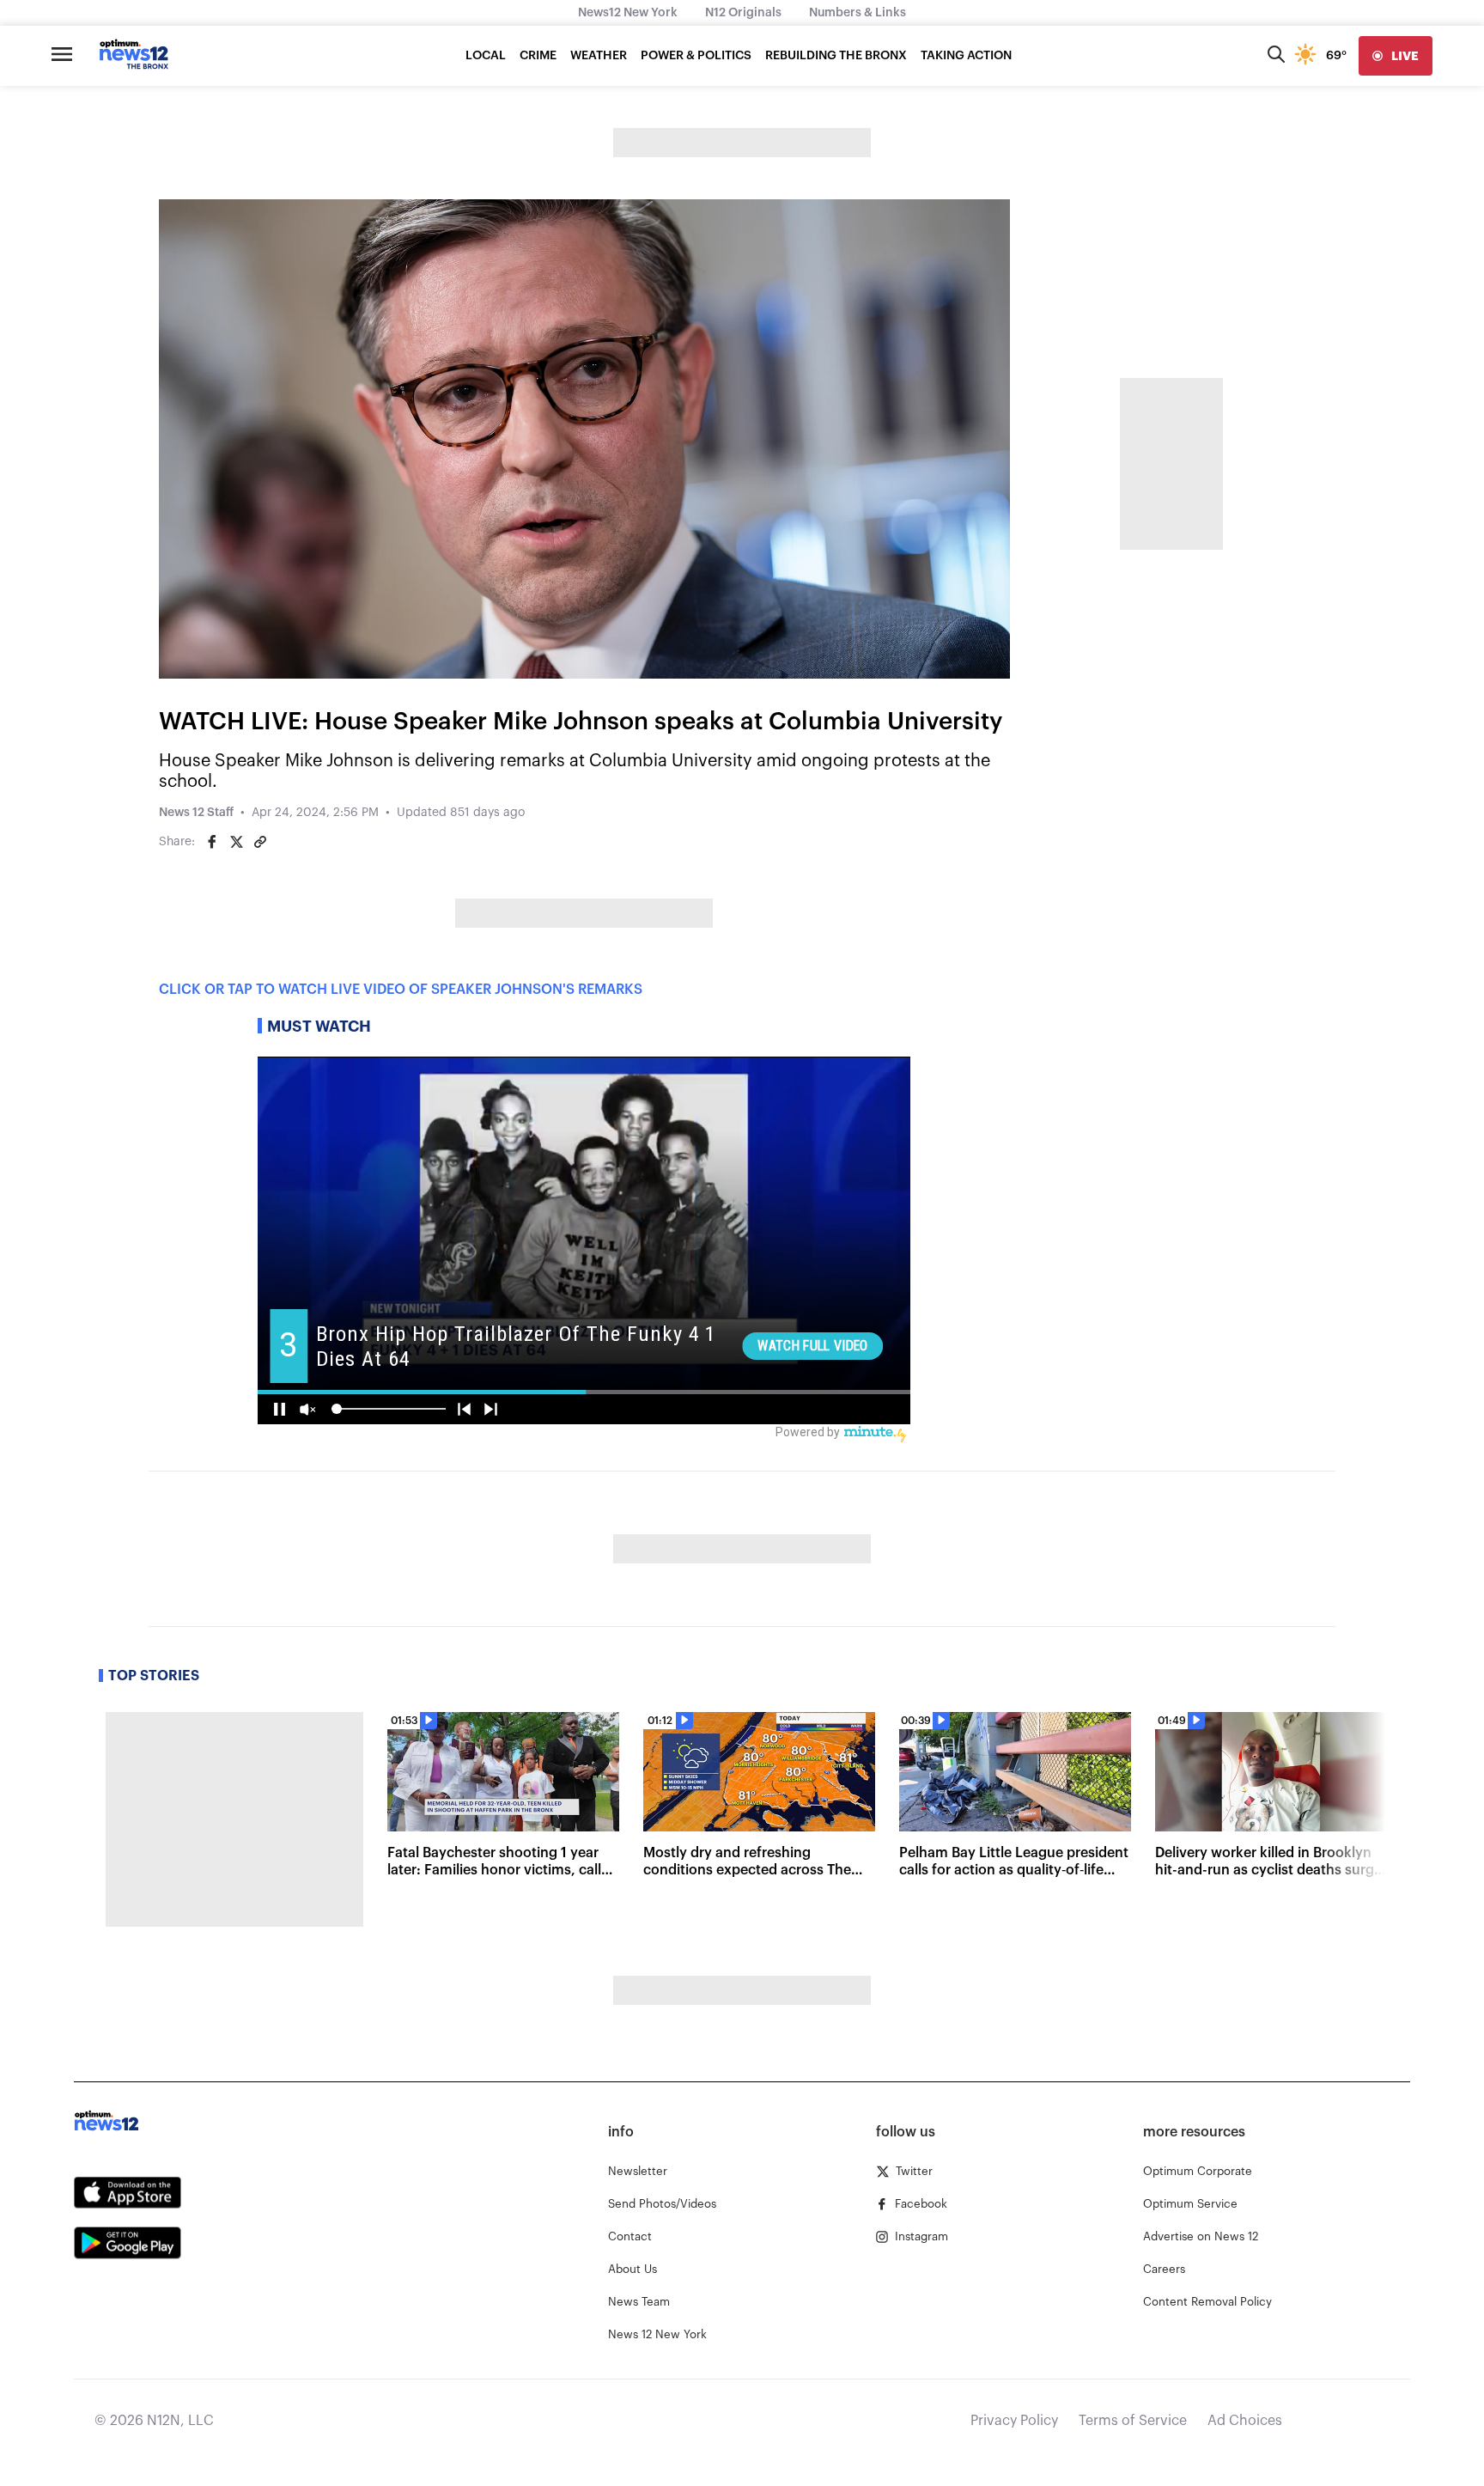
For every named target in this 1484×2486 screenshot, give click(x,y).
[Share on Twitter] (236, 842)
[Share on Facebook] (212, 842)
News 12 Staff (196, 813)
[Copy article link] (260, 842)
